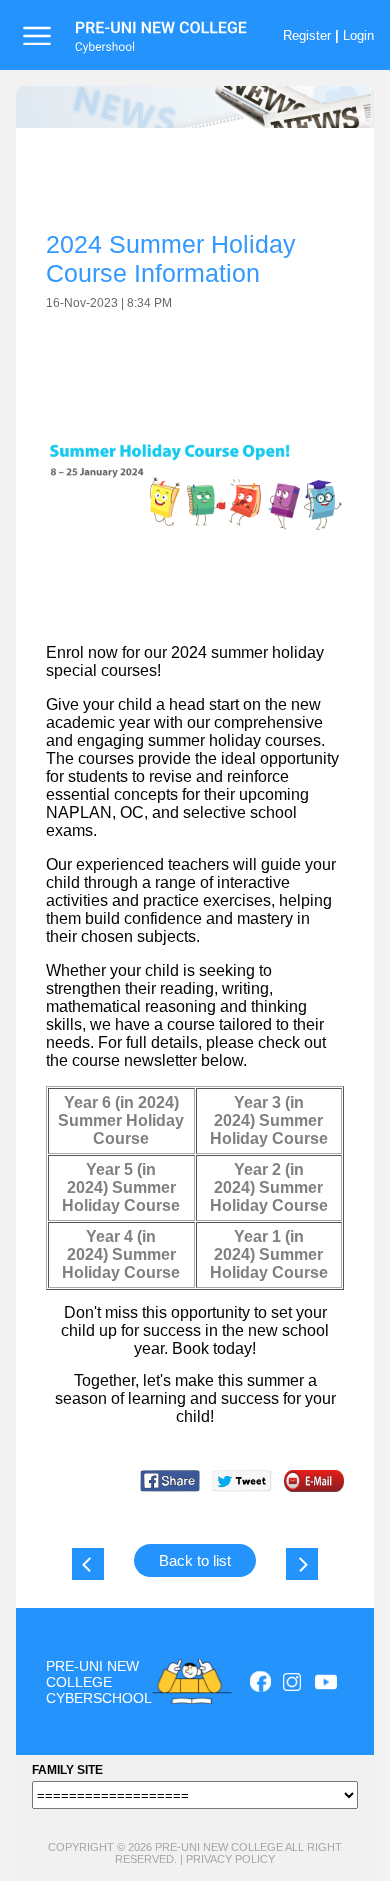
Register (307, 35)
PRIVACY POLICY (230, 1859)
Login (358, 35)
